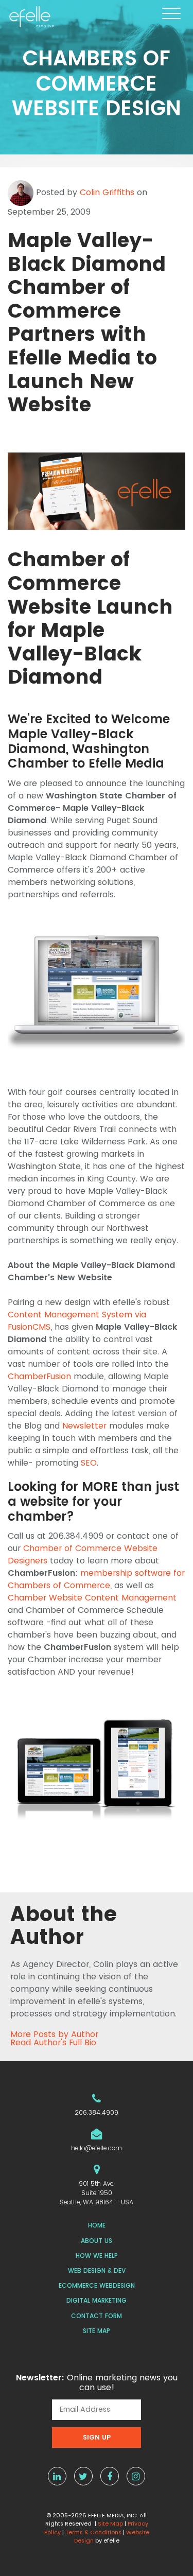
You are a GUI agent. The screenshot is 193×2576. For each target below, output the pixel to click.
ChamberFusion (39, 1376)
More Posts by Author (54, 2034)
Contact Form (97, 2316)
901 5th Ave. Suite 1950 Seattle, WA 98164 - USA (97, 2193)
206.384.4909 (97, 2112)
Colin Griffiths (107, 192)
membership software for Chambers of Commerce (96, 1579)
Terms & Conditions (93, 2532)
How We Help (97, 2256)
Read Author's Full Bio (53, 2043)
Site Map (97, 2331)
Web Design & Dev (97, 2270)
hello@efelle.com (97, 2148)
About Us (97, 2241)
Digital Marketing (97, 2300)
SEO (89, 1463)
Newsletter (84, 1426)
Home (97, 2225)
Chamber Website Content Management (92, 1598)
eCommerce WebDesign (97, 2285)
